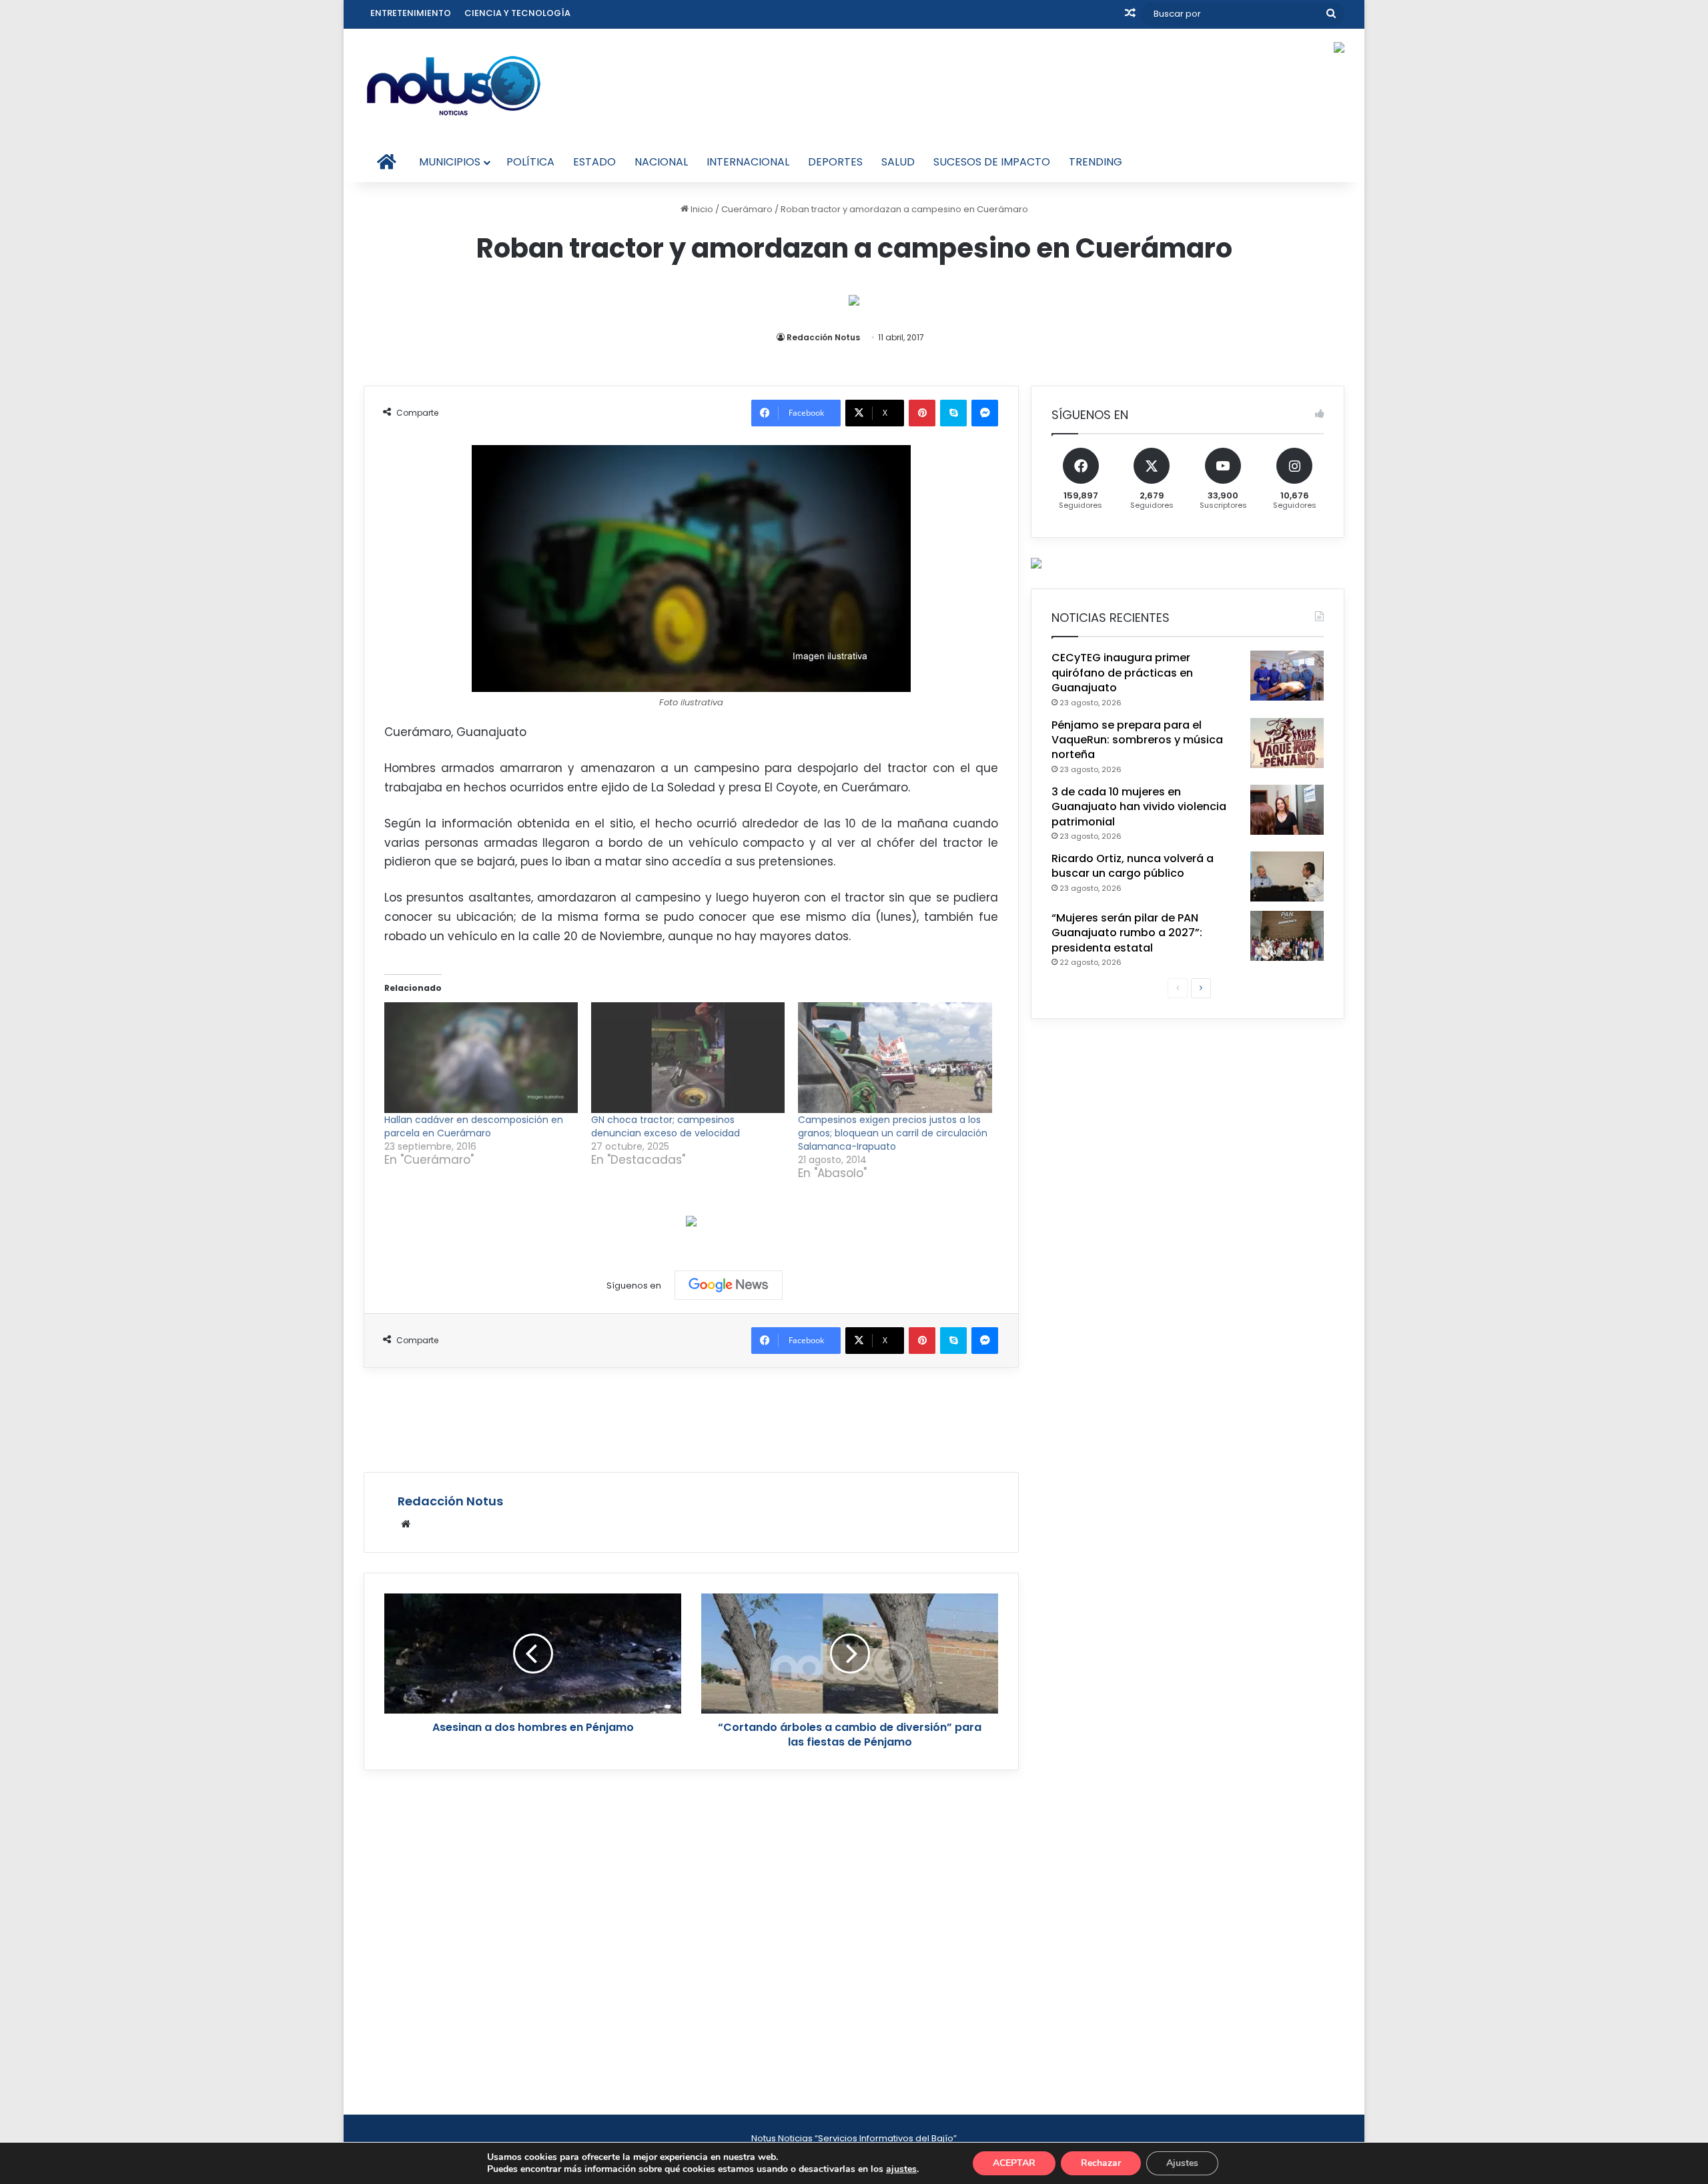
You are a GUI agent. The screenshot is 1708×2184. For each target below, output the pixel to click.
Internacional (748, 162)
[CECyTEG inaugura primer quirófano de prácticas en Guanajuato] (1287, 676)
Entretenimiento (411, 13)
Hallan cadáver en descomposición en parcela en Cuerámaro (474, 1126)
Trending (1096, 162)
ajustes (901, 2169)
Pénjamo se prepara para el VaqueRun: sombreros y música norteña (1137, 740)
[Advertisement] (691, 1418)
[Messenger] (985, 413)
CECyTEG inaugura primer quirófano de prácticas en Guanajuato (1122, 673)
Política (530, 162)
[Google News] (729, 1285)
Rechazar (1101, 2163)
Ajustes (1182, 2163)
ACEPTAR (1014, 2163)
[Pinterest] (922, 413)
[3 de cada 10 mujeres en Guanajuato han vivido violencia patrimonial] (1287, 810)
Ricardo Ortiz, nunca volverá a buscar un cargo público (1133, 866)
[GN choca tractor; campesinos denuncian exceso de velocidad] (688, 1058)
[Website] (406, 1524)
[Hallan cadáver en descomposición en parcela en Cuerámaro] (481, 1058)
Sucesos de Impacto (992, 162)
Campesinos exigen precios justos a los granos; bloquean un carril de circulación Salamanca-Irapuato (893, 1133)
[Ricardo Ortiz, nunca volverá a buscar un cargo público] (1287, 876)
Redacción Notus (823, 337)
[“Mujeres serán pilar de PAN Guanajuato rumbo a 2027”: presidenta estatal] (1287, 936)
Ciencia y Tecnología (517, 13)
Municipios (450, 162)
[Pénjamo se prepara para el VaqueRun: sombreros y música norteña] (1287, 743)
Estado (594, 162)
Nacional (661, 162)
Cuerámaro (747, 209)
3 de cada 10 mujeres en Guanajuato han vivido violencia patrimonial (1139, 807)
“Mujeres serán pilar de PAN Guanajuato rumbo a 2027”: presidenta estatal (1127, 933)
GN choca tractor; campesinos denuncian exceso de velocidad (666, 1126)
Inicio (701, 209)
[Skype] (953, 413)
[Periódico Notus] (454, 85)
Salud (898, 162)
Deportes (835, 162)
